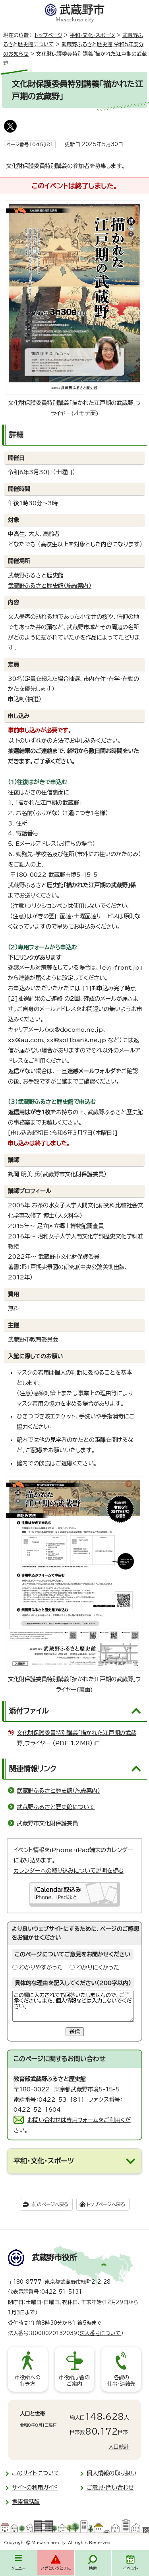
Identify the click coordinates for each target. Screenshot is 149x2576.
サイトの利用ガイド (35, 2487)
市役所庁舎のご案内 (74, 2381)
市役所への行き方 (28, 2381)
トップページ (48, 35)
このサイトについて (36, 2473)
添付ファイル (29, 1711)
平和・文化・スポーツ (92, 35)
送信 (75, 2032)
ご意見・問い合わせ (110, 2487)
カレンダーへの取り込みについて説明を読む (69, 1871)
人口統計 (119, 2447)
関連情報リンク (33, 1768)
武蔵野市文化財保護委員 (47, 1823)
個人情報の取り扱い (111, 2473)
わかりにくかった (98, 1967)
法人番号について (100, 2333)
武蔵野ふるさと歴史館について (56, 1807)
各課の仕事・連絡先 (121, 2381)
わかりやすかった (41, 1967)
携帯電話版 (26, 2502)
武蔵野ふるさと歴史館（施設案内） (50, 586)
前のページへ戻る (50, 2204)
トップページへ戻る (106, 2204)
